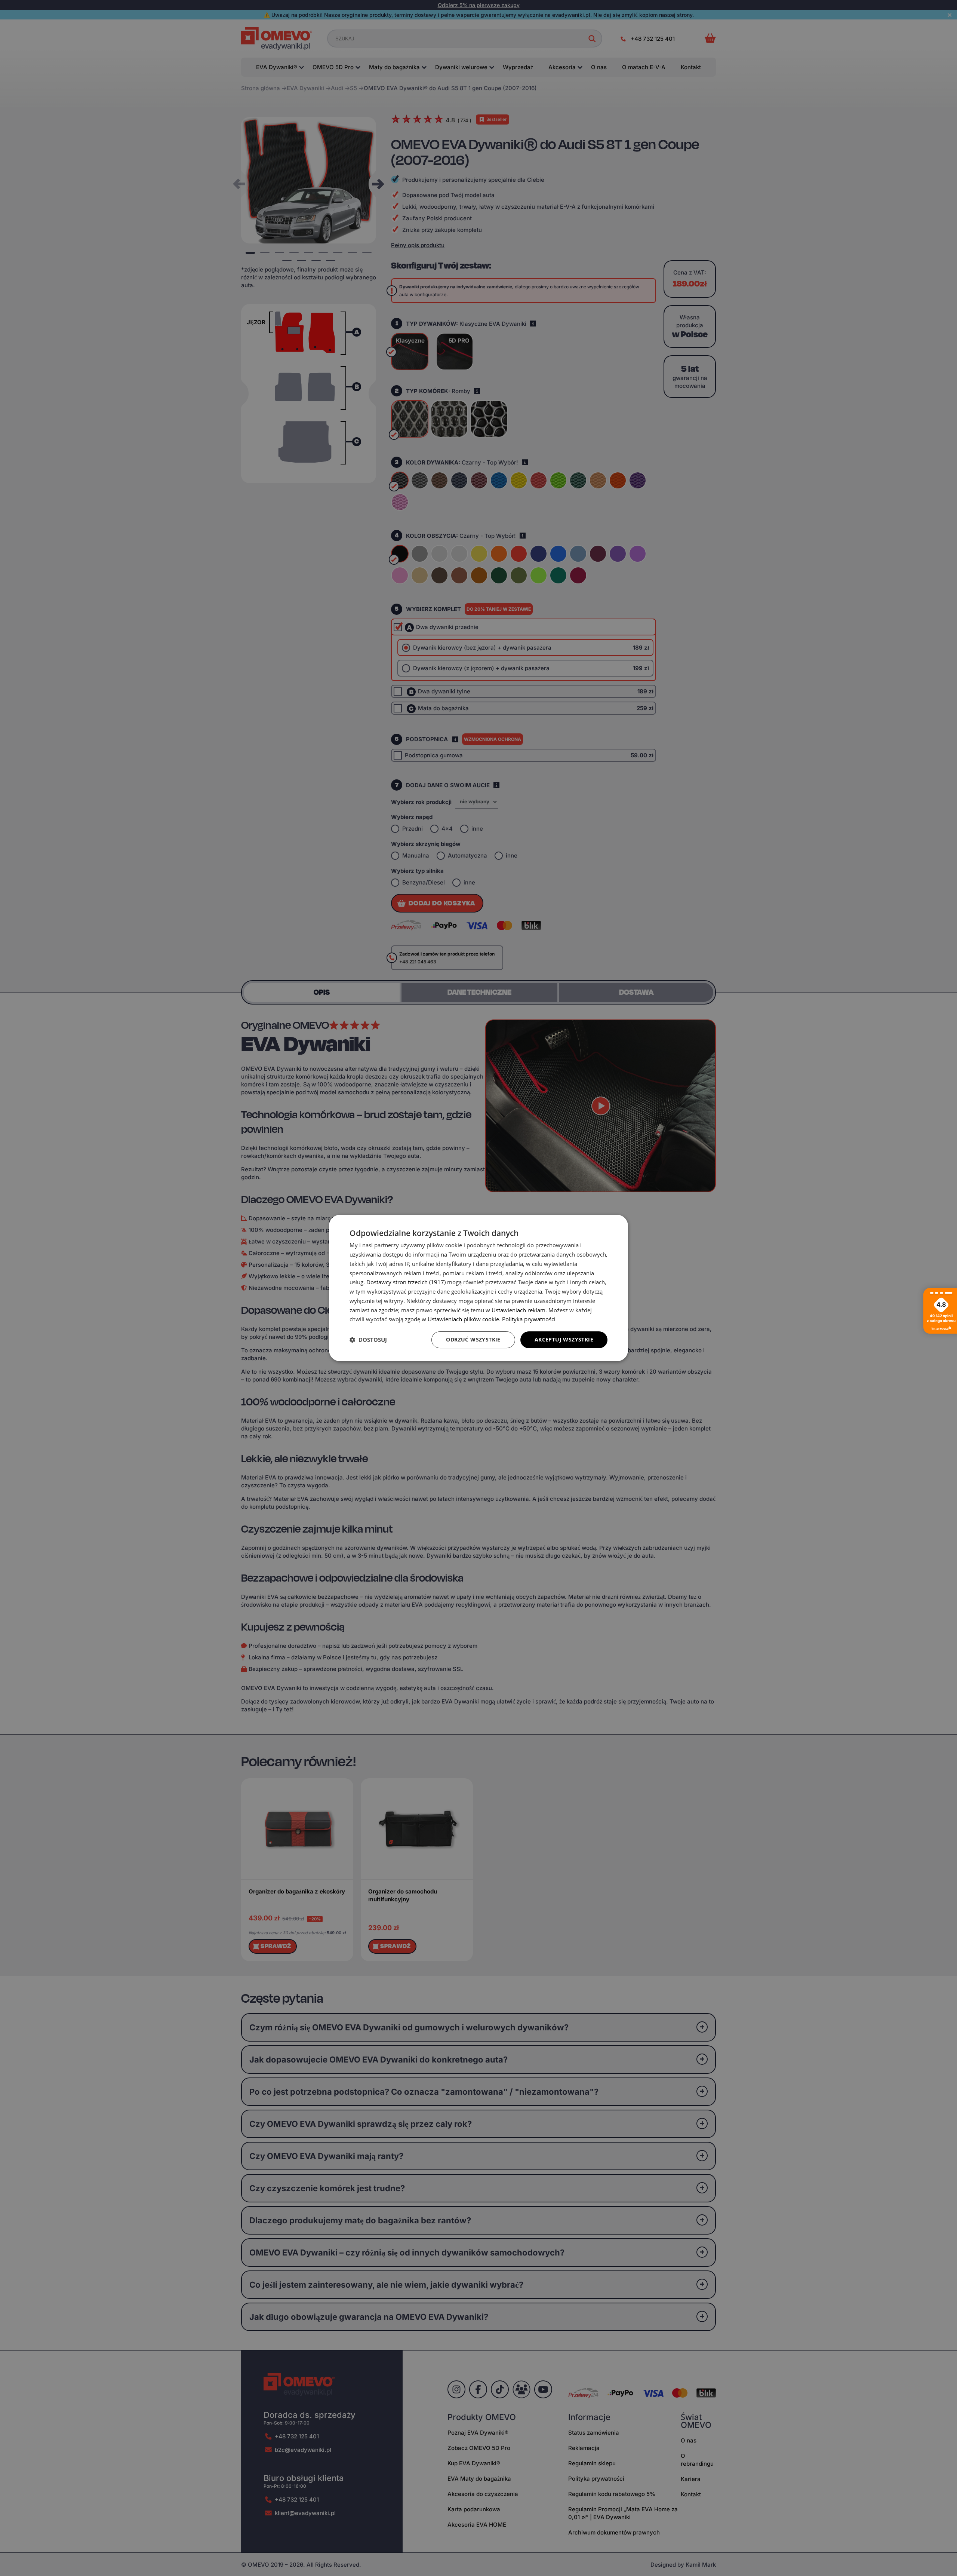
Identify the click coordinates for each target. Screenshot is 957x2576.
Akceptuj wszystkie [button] (564, 1339)
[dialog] (478, 1288)
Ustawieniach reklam (518, 1310)
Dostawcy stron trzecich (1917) (406, 1282)
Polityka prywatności (529, 1319)
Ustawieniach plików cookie (463, 1319)
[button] (368, 1340)
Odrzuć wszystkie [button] (473, 1339)
